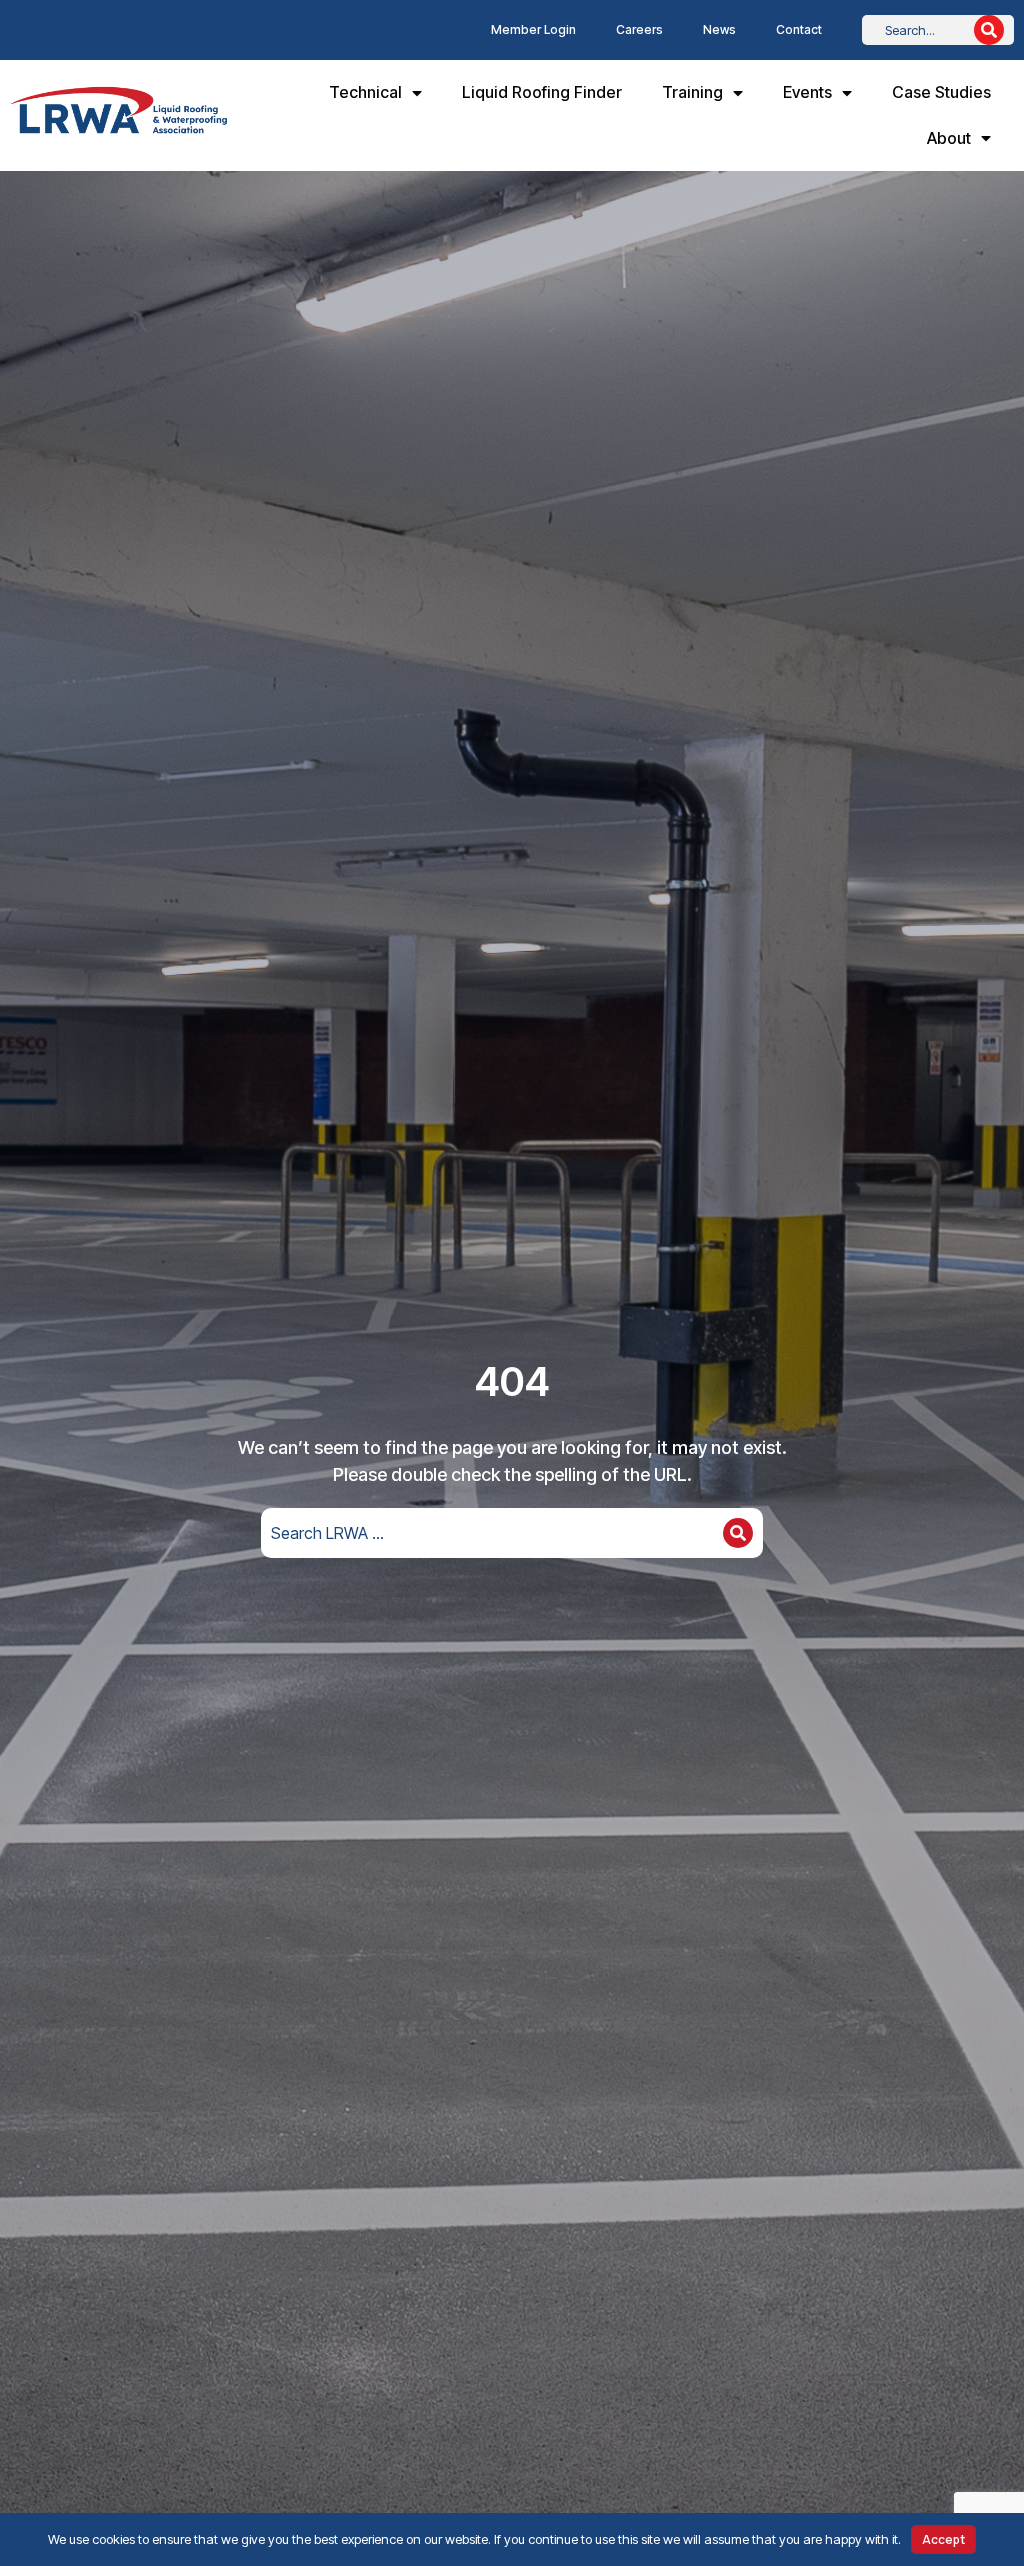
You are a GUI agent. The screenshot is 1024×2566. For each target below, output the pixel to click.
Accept (943, 2539)
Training (692, 92)
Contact (799, 29)
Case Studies (941, 92)
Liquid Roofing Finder (542, 92)
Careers (639, 29)
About (949, 138)
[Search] (989, 30)
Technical (365, 92)
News (719, 29)
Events (807, 92)
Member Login (533, 29)
